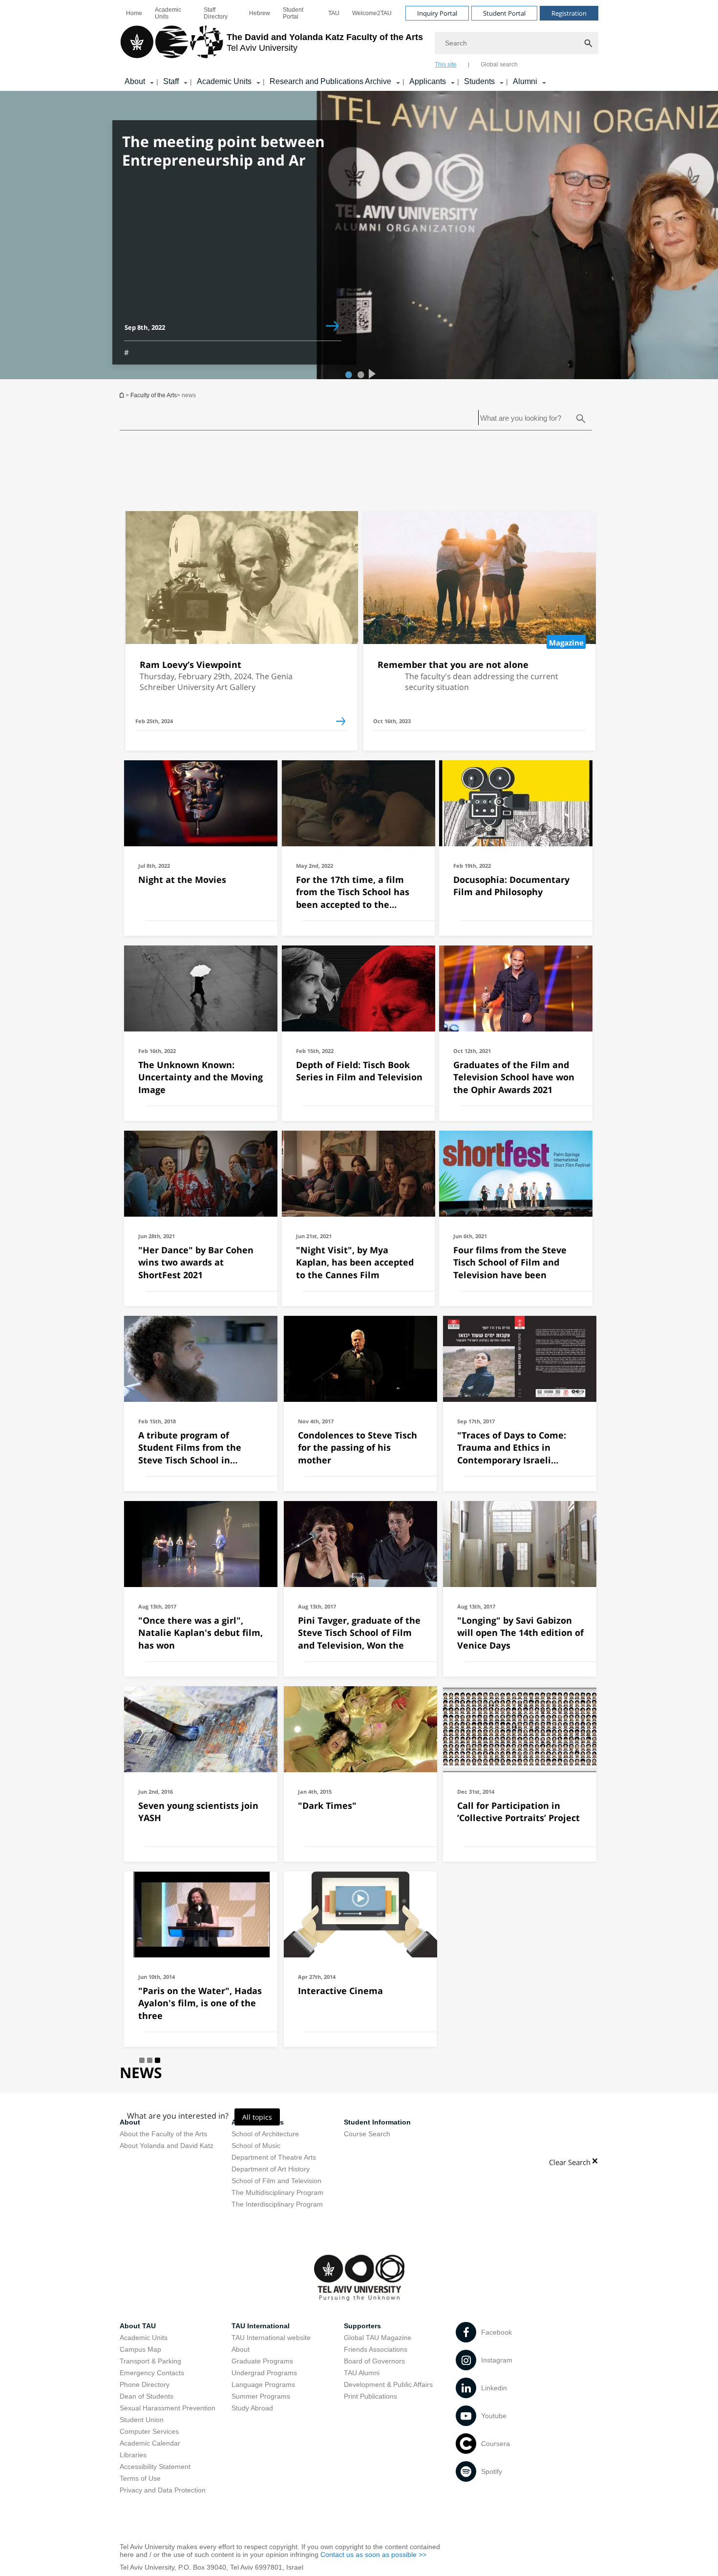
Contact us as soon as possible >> (373, 2555)
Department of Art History (271, 2169)
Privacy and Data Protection (163, 2490)
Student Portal (293, 13)
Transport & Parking (150, 2361)
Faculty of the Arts (154, 395)
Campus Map (140, 2349)
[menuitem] (134, 13)
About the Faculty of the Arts (163, 2134)
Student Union (142, 2420)
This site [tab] (446, 64)
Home (134, 13)
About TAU (138, 2326)
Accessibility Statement (155, 2467)
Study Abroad (252, 2408)
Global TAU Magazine (378, 2338)
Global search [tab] (499, 64)
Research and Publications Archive (330, 81)
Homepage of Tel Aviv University (123, 395)
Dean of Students (147, 2396)
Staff (171, 81)
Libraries (133, 2455)
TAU (334, 13)
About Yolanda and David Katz (167, 2146)
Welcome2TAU (372, 13)
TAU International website (271, 2338)
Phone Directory (145, 2384)
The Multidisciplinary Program (277, 2192)
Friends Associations (376, 2349)
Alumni (525, 81)
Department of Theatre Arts (274, 2157)
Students (479, 81)
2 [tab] (359, 374)
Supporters (362, 2326)
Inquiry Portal (437, 13)
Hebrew (260, 13)
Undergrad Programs (264, 2373)
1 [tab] (347, 374)
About (135, 81)
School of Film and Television (276, 2181)
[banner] (359, 45)
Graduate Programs (262, 2361)
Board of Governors (374, 2361)
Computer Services (149, 2431)
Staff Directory (216, 13)
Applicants (428, 81)
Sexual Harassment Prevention (168, 2408)
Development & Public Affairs (388, 2384)
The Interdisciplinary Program (277, 2204)
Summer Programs (261, 2396)
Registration (569, 13)
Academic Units (168, 13)
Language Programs (263, 2384)
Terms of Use (140, 2478)
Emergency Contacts (152, 2373)
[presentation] (371, 372)
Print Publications (370, 2396)
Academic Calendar (150, 2443)
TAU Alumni (362, 2373)
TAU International (261, 2326)
